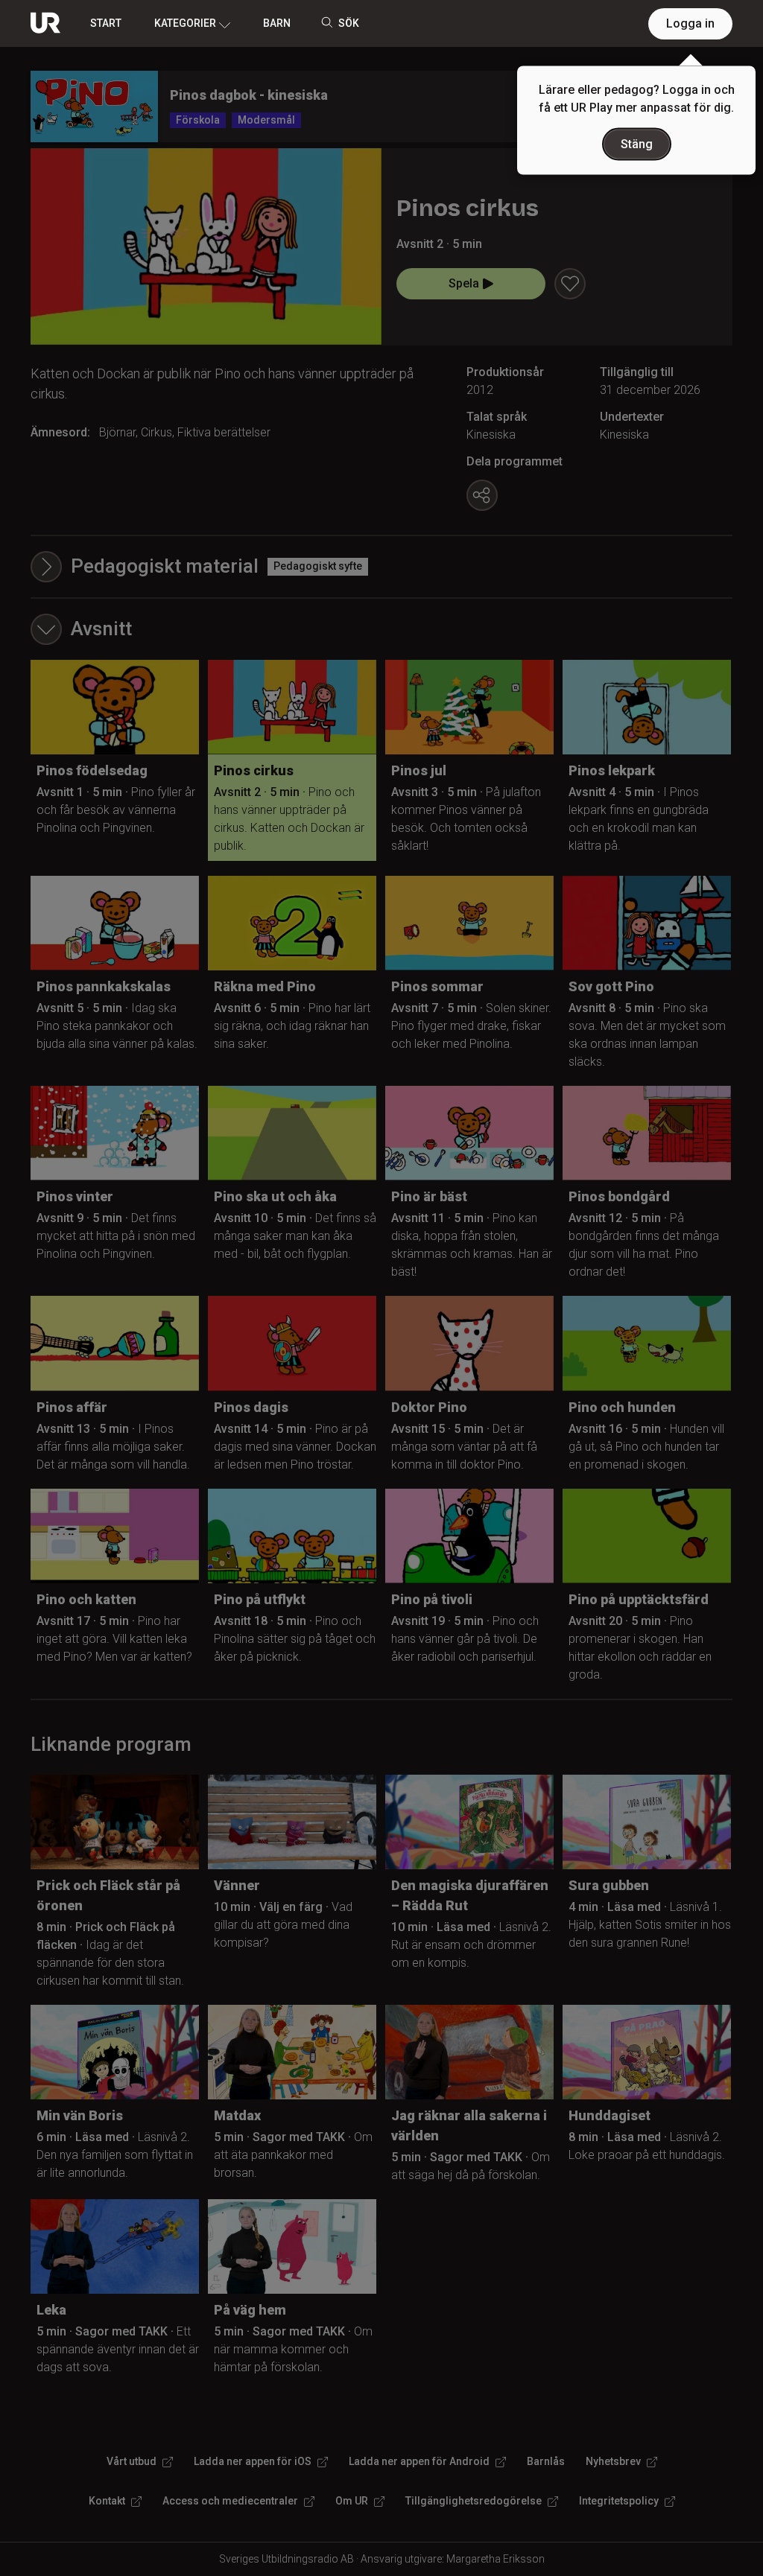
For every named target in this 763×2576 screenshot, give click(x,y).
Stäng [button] (637, 144)
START (106, 23)
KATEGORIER (185, 23)
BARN (277, 23)
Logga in (690, 23)
